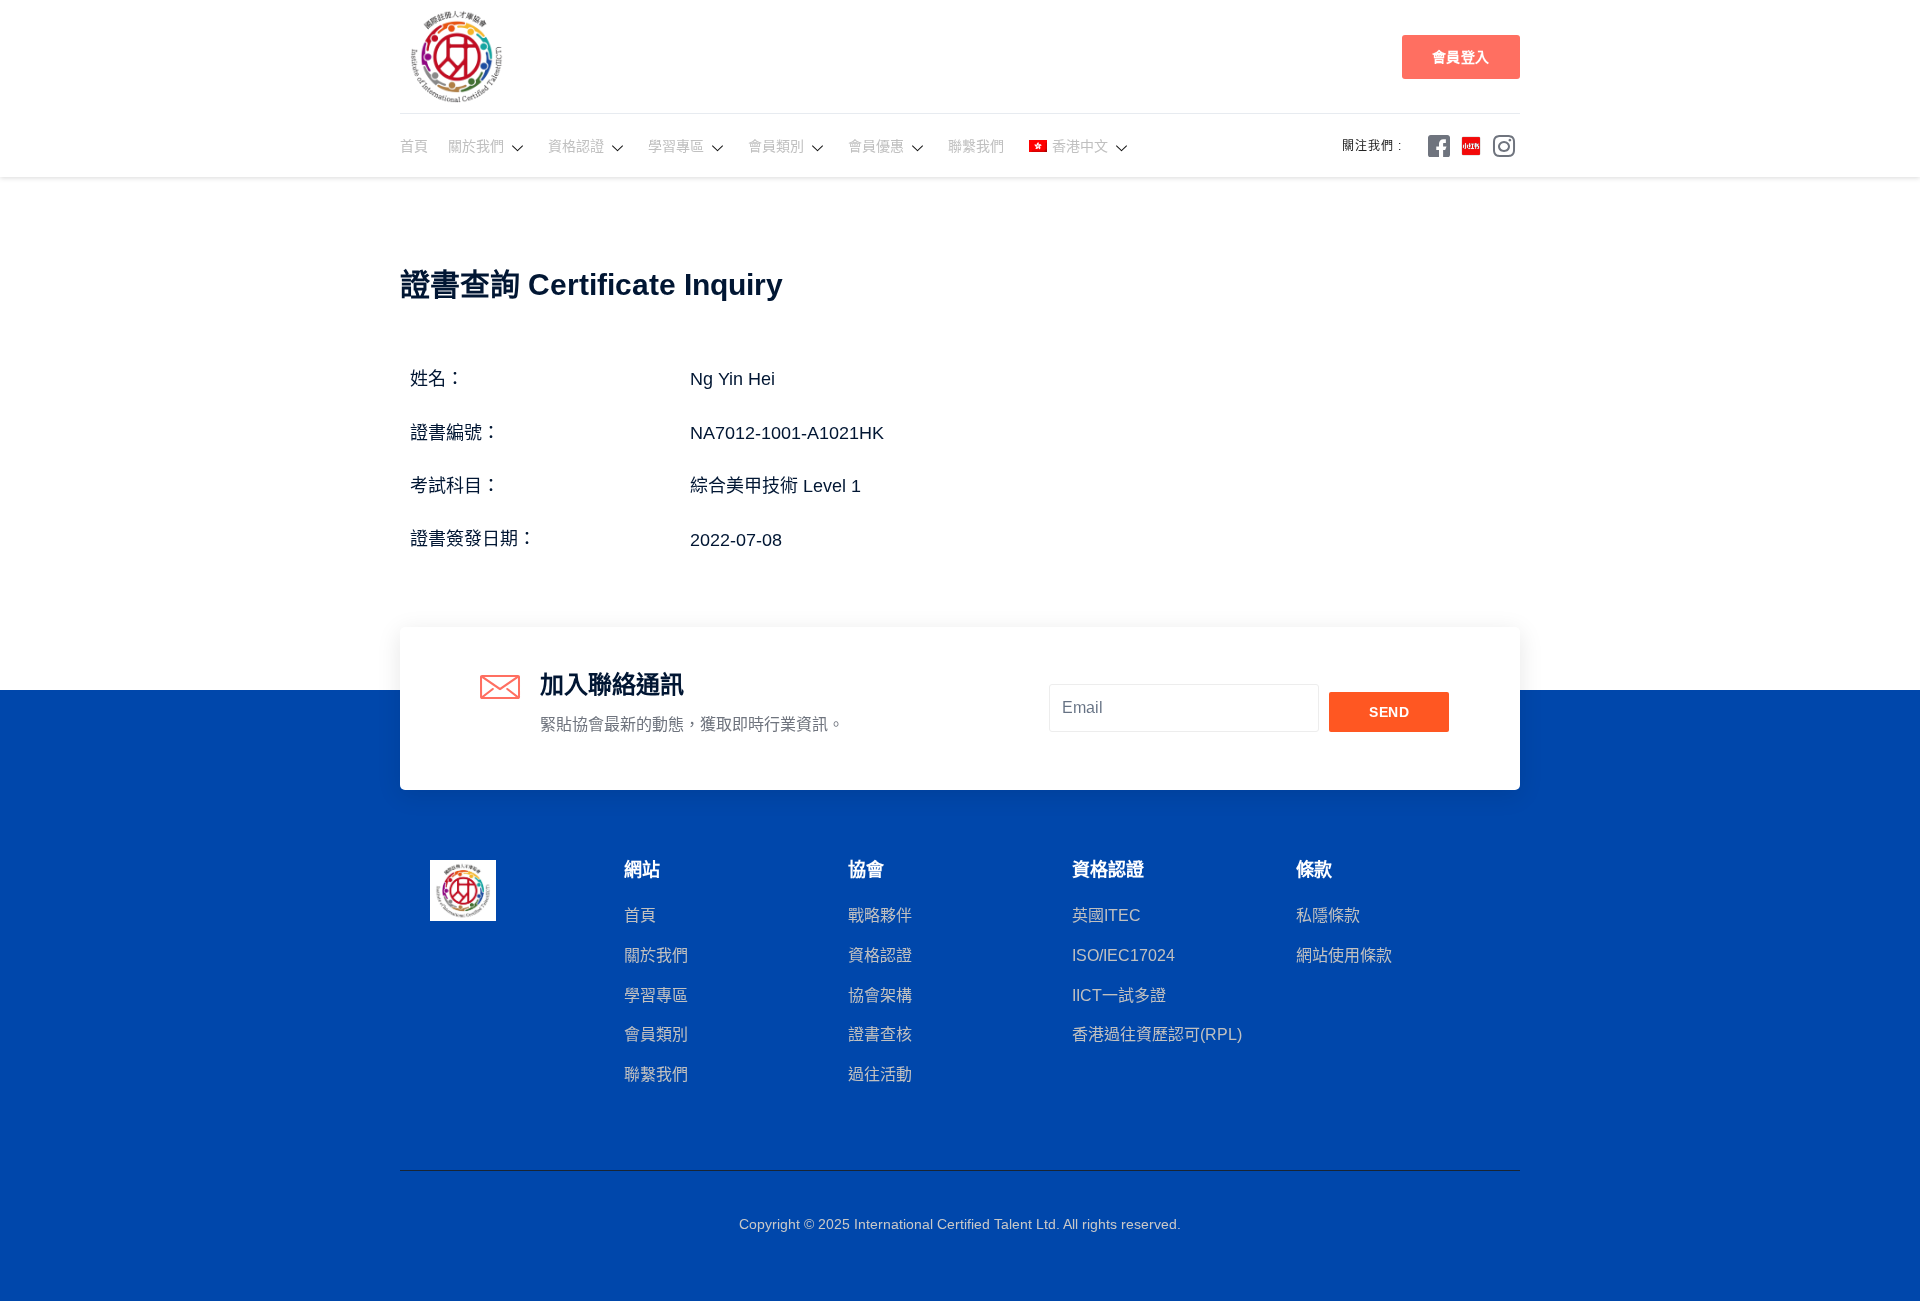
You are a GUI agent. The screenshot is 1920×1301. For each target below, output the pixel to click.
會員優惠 (876, 146)
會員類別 (776, 146)
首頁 (414, 146)
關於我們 (476, 146)
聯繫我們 (976, 146)
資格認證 (576, 146)
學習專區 (676, 146)
